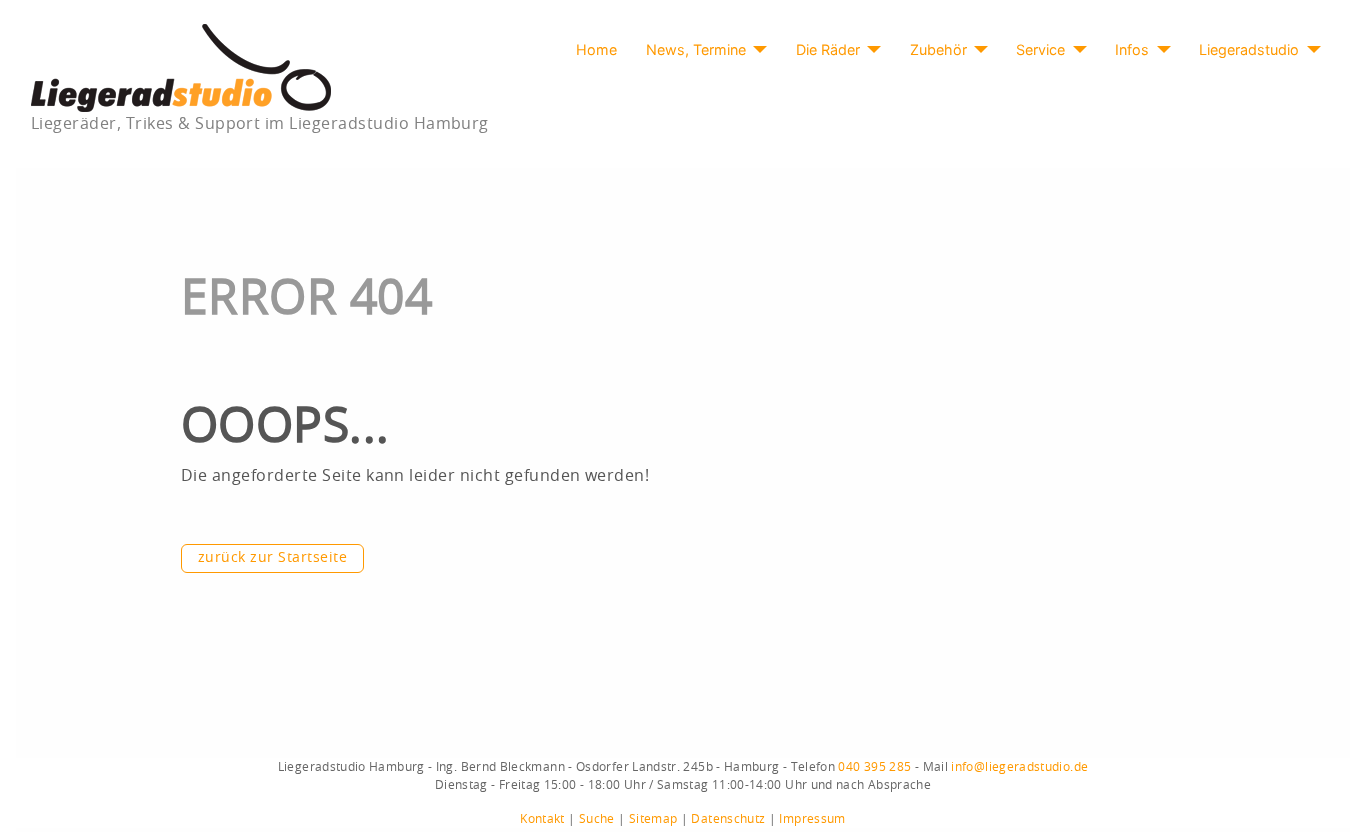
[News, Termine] (756, 50)
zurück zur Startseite (272, 558)
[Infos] (1159, 50)
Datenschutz (728, 819)
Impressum (812, 819)
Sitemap (653, 819)
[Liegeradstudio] (1309, 50)
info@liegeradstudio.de (1019, 767)
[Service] (1075, 50)
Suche (597, 819)
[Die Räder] (870, 50)
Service (1040, 49)
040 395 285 (874, 767)
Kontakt (542, 819)
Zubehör (938, 49)
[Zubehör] (977, 50)
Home (596, 49)
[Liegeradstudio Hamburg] (181, 67)
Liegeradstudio (1249, 49)
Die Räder (828, 49)
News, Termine (696, 49)
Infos (1132, 49)
